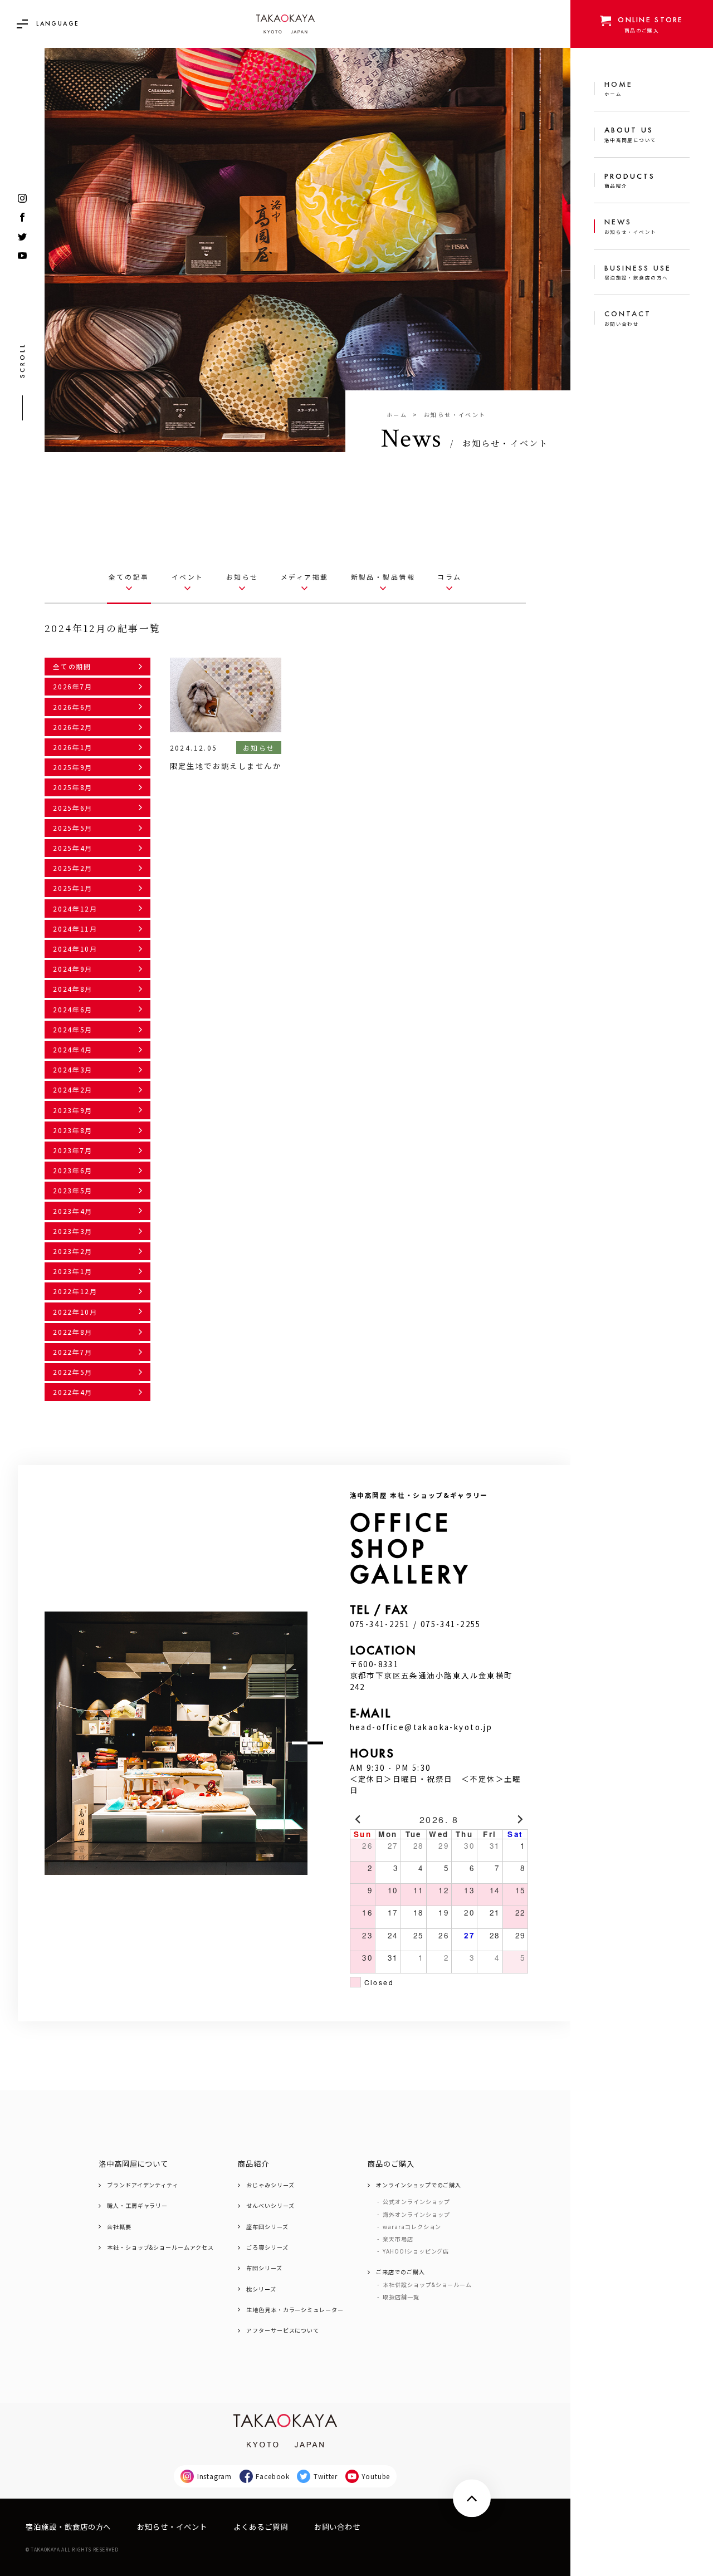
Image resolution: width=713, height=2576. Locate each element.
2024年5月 (73, 1029)
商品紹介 (253, 2164)
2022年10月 (75, 1312)
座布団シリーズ (267, 2227)
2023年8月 (73, 1130)
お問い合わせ (338, 2527)
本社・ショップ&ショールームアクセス (160, 2247)
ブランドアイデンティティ (143, 2185)
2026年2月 (73, 727)
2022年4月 (73, 1392)
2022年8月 (73, 1332)
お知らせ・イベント (172, 2527)
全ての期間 (72, 666)
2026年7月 (73, 686)
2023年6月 (73, 1170)
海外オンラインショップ (416, 2215)
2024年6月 (73, 1009)
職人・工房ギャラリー (137, 2206)
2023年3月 (73, 1231)
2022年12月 (75, 1291)
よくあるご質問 (261, 2527)
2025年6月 (73, 808)
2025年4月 (73, 848)
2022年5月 (73, 1372)
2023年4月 (73, 1211)
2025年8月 (73, 787)
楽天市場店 (398, 2239)
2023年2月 (73, 1251)
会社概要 (119, 2227)
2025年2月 (73, 868)
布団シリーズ (264, 2268)
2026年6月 (73, 707)
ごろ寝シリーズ (267, 2247)
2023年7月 (73, 1150)
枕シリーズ (261, 2289)
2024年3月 (73, 1069)
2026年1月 (73, 747)
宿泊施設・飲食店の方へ (68, 2527)
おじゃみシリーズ (270, 2185)
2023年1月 (73, 1271)
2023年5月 (73, 1190)
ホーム (397, 415)
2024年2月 (73, 1089)
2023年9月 (73, 1110)
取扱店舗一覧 (401, 2297)
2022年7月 (73, 1352)
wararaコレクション (412, 2227)
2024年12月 (75, 909)
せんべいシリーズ (270, 2206)
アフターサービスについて (283, 2330)
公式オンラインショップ (416, 2202)
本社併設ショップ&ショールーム (427, 2285)
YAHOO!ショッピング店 (416, 2251)
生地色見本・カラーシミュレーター (295, 2310)
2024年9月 (73, 969)
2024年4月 (73, 1049)
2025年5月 (73, 828)
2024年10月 (75, 949)
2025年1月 (73, 888)
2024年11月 (75, 929)
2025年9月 (73, 767)
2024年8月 (73, 989)
